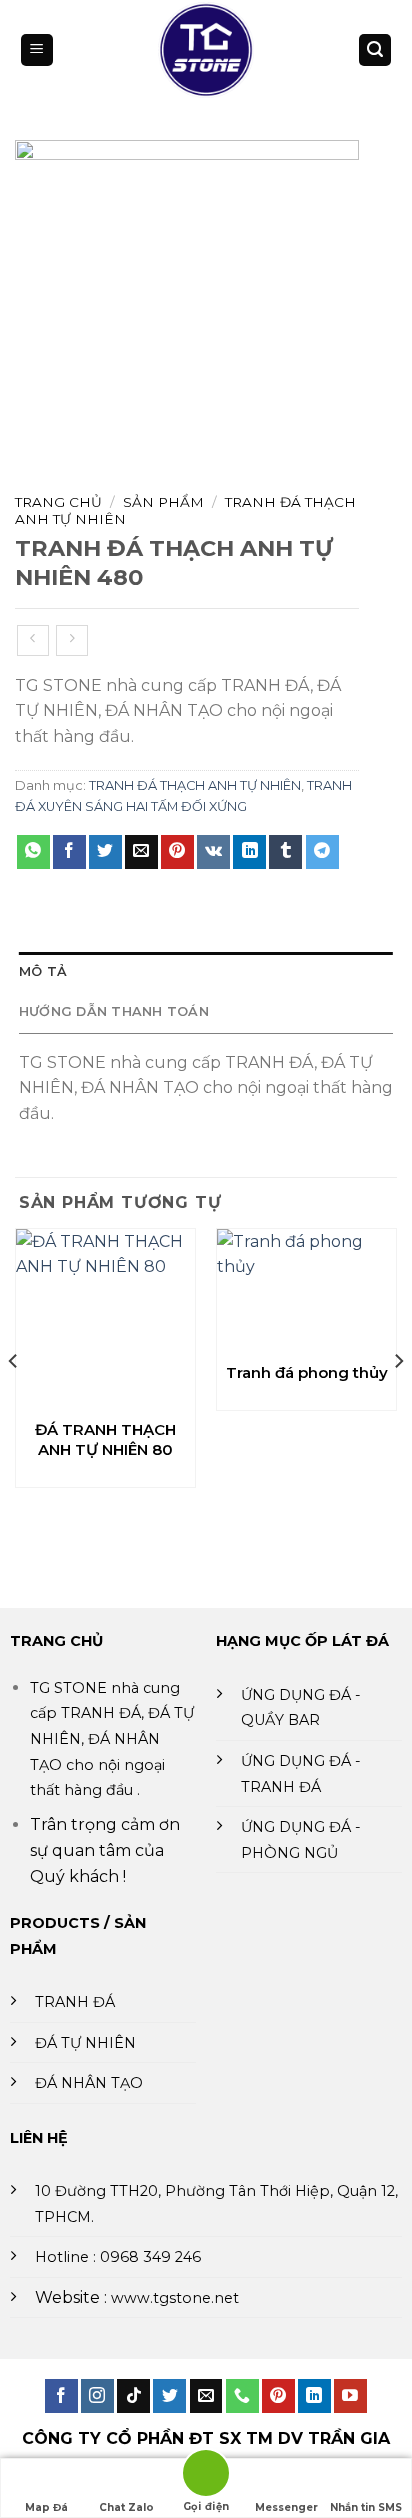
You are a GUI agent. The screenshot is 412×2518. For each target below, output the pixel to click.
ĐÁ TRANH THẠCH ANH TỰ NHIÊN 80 (105, 1439)
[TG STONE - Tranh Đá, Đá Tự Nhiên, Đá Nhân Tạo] (206, 50)
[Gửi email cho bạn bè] (141, 852)
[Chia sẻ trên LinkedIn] (249, 852)
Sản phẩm (163, 502)
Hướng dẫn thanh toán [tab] (114, 1011)
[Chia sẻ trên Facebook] (69, 852)
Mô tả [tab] (43, 971)
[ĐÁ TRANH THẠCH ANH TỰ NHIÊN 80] (105, 1318)
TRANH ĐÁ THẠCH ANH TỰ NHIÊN (195, 785)
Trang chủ (58, 502)
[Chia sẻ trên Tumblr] (285, 852)
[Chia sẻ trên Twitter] (105, 852)
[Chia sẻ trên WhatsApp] (33, 852)
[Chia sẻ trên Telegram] (322, 852)
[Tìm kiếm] (375, 50)
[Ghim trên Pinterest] (177, 852)
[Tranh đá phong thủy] (306, 1290)
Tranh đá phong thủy (307, 1372)
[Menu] (37, 50)
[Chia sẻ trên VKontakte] (213, 852)
